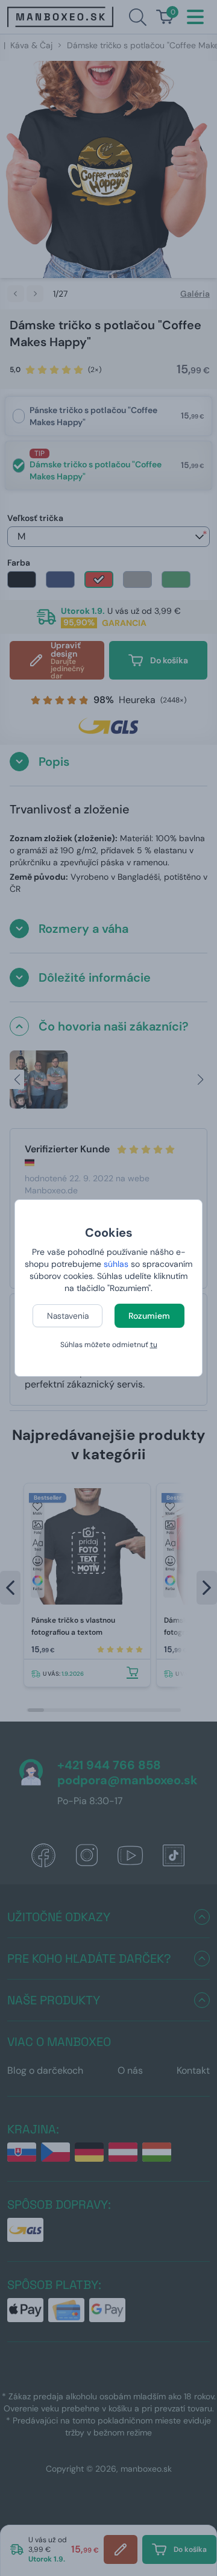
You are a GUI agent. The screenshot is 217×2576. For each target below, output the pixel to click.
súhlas (116, 1264)
